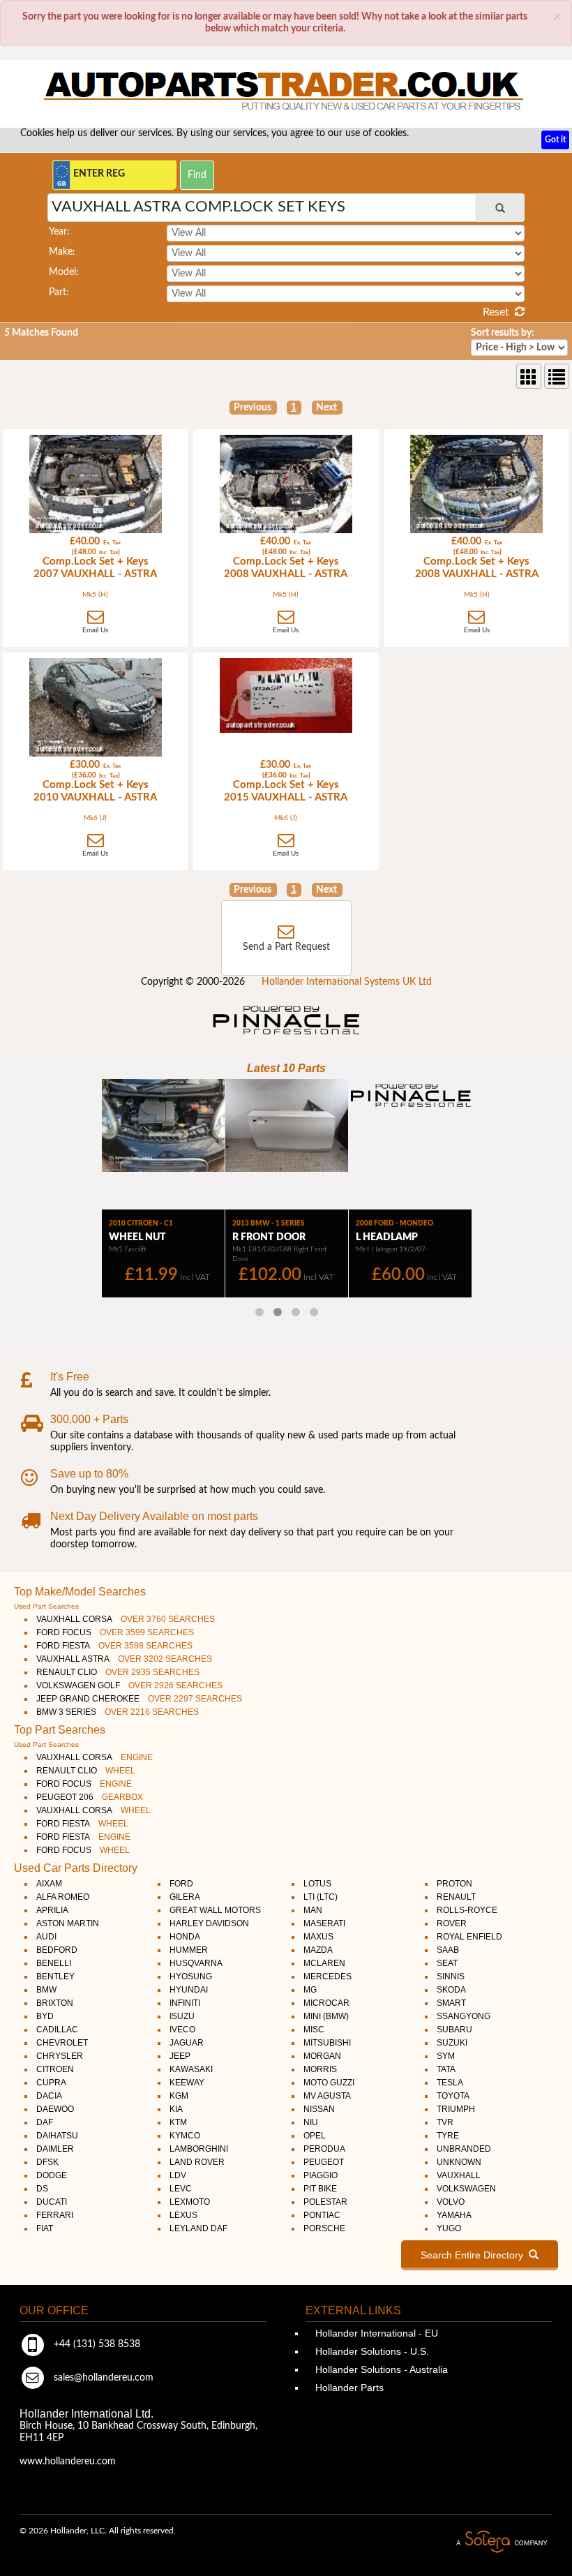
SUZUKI (452, 2043)
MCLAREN (324, 1963)
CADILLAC (57, 2030)
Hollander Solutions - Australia (380, 2369)
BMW (46, 1990)
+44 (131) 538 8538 (96, 2344)
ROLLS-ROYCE (467, 1910)
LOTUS (317, 1884)
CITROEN (55, 2069)
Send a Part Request (286, 947)
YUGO (449, 2228)
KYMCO (185, 2136)
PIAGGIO (321, 2175)
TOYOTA (453, 2096)
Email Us (95, 630)
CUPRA (51, 2083)
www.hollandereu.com (68, 2462)
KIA (176, 2109)
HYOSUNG (191, 1976)
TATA (446, 2069)
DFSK (47, 2162)
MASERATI (324, 1923)
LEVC (181, 2189)
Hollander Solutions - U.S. (371, 2351)
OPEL (315, 2136)
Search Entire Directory (475, 2255)
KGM (179, 2096)
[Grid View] (529, 376)
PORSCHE (324, 2228)
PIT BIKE (320, 2189)
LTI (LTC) (321, 1897)
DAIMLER (55, 2149)
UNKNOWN (459, 2162)
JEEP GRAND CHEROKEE (139, 1699)
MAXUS (318, 1937)
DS (42, 2189)
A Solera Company (502, 2542)
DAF (45, 2122)
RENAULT (456, 1897)
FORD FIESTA (114, 1646)
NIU (311, 2122)
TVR (445, 2122)
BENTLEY (55, 1976)
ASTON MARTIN (68, 1923)
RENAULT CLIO (118, 1672)
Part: (59, 292)
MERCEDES (328, 1976)
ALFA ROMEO (63, 1897)
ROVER (452, 1923)
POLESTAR (325, 2202)
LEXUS (183, 2215)
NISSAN (319, 2109)
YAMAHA (454, 2215)
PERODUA (324, 2149)
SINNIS (451, 1976)
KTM (178, 2122)
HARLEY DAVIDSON (209, 1923)
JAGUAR (187, 2043)
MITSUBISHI (327, 2043)
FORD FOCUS (115, 1632)
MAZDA (318, 1950)
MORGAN (322, 2056)
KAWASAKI (191, 2069)
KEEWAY (187, 2083)
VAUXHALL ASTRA (124, 1659)
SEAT (447, 1963)
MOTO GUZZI (329, 2083)
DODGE (52, 2175)
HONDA (185, 1937)
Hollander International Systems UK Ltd (347, 982)
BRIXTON (55, 2003)
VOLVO (451, 2202)
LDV (178, 2175)
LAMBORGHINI (199, 2149)
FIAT (45, 2228)
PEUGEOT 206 (90, 1797)
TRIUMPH (456, 2109)
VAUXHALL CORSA (126, 1619)
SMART (451, 2003)
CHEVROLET (62, 2043)
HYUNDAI (189, 1990)
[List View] (557, 376)
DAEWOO (55, 2109)
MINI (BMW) (326, 2016)
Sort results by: (503, 333)
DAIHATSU (57, 2136)
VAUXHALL (459, 2175)
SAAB (448, 1950)
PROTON (454, 1884)
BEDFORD (57, 1950)
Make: (62, 252)
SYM (446, 2056)
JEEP (180, 2056)
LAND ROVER (197, 2162)
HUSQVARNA (196, 1963)
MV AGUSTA (327, 2096)
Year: (59, 232)
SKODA (451, 1990)
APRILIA (52, 1910)
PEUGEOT (324, 2162)
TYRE (448, 2136)
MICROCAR (326, 2003)
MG (310, 1990)
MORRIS (320, 2069)
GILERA (185, 1897)
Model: (64, 272)
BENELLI (54, 1963)
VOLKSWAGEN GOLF (129, 1685)
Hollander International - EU (375, 2333)
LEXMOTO (190, 2202)
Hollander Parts (348, 2388)
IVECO (182, 2030)
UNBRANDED (464, 2149)
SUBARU (454, 2030)
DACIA (49, 2096)
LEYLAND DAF (198, 2228)
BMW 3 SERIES (118, 1712)
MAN (313, 1910)
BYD (45, 2016)
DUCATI (52, 2202)
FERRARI (55, 2215)
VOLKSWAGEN (466, 2189)
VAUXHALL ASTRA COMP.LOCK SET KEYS (198, 207)
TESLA (450, 2083)
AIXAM (49, 1884)
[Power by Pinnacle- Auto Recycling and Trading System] (286, 1036)
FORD (181, 1884)
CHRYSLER (60, 2056)
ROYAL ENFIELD (469, 1937)
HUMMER (189, 1950)
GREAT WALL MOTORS (215, 1910)
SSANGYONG (464, 2016)
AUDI (46, 1937)
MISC (314, 2030)
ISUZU (182, 2016)
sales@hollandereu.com (102, 2378)
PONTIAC (322, 2215)
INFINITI (185, 2003)
